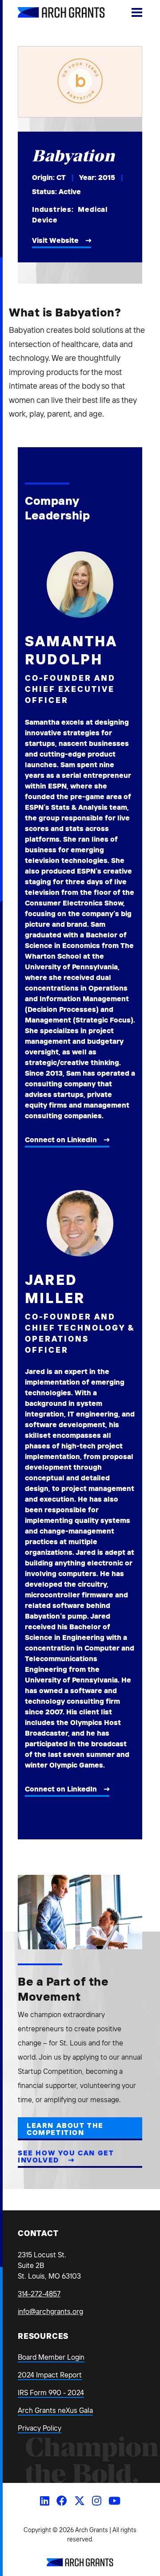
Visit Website (55, 240)
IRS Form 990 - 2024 (51, 2393)
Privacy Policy (40, 2428)
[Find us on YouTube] (114, 2501)
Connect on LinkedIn (61, 1140)
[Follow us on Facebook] (62, 2501)
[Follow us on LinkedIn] (45, 2501)
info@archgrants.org (50, 2311)
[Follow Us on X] (80, 2501)
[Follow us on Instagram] (97, 2501)
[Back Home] (51, 12)
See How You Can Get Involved (66, 2156)
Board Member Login (51, 2357)
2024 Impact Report (50, 2375)
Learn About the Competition (65, 2129)
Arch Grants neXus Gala (55, 2410)
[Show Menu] (137, 12)
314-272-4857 (39, 2294)
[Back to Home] (80, 2564)
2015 (107, 177)
